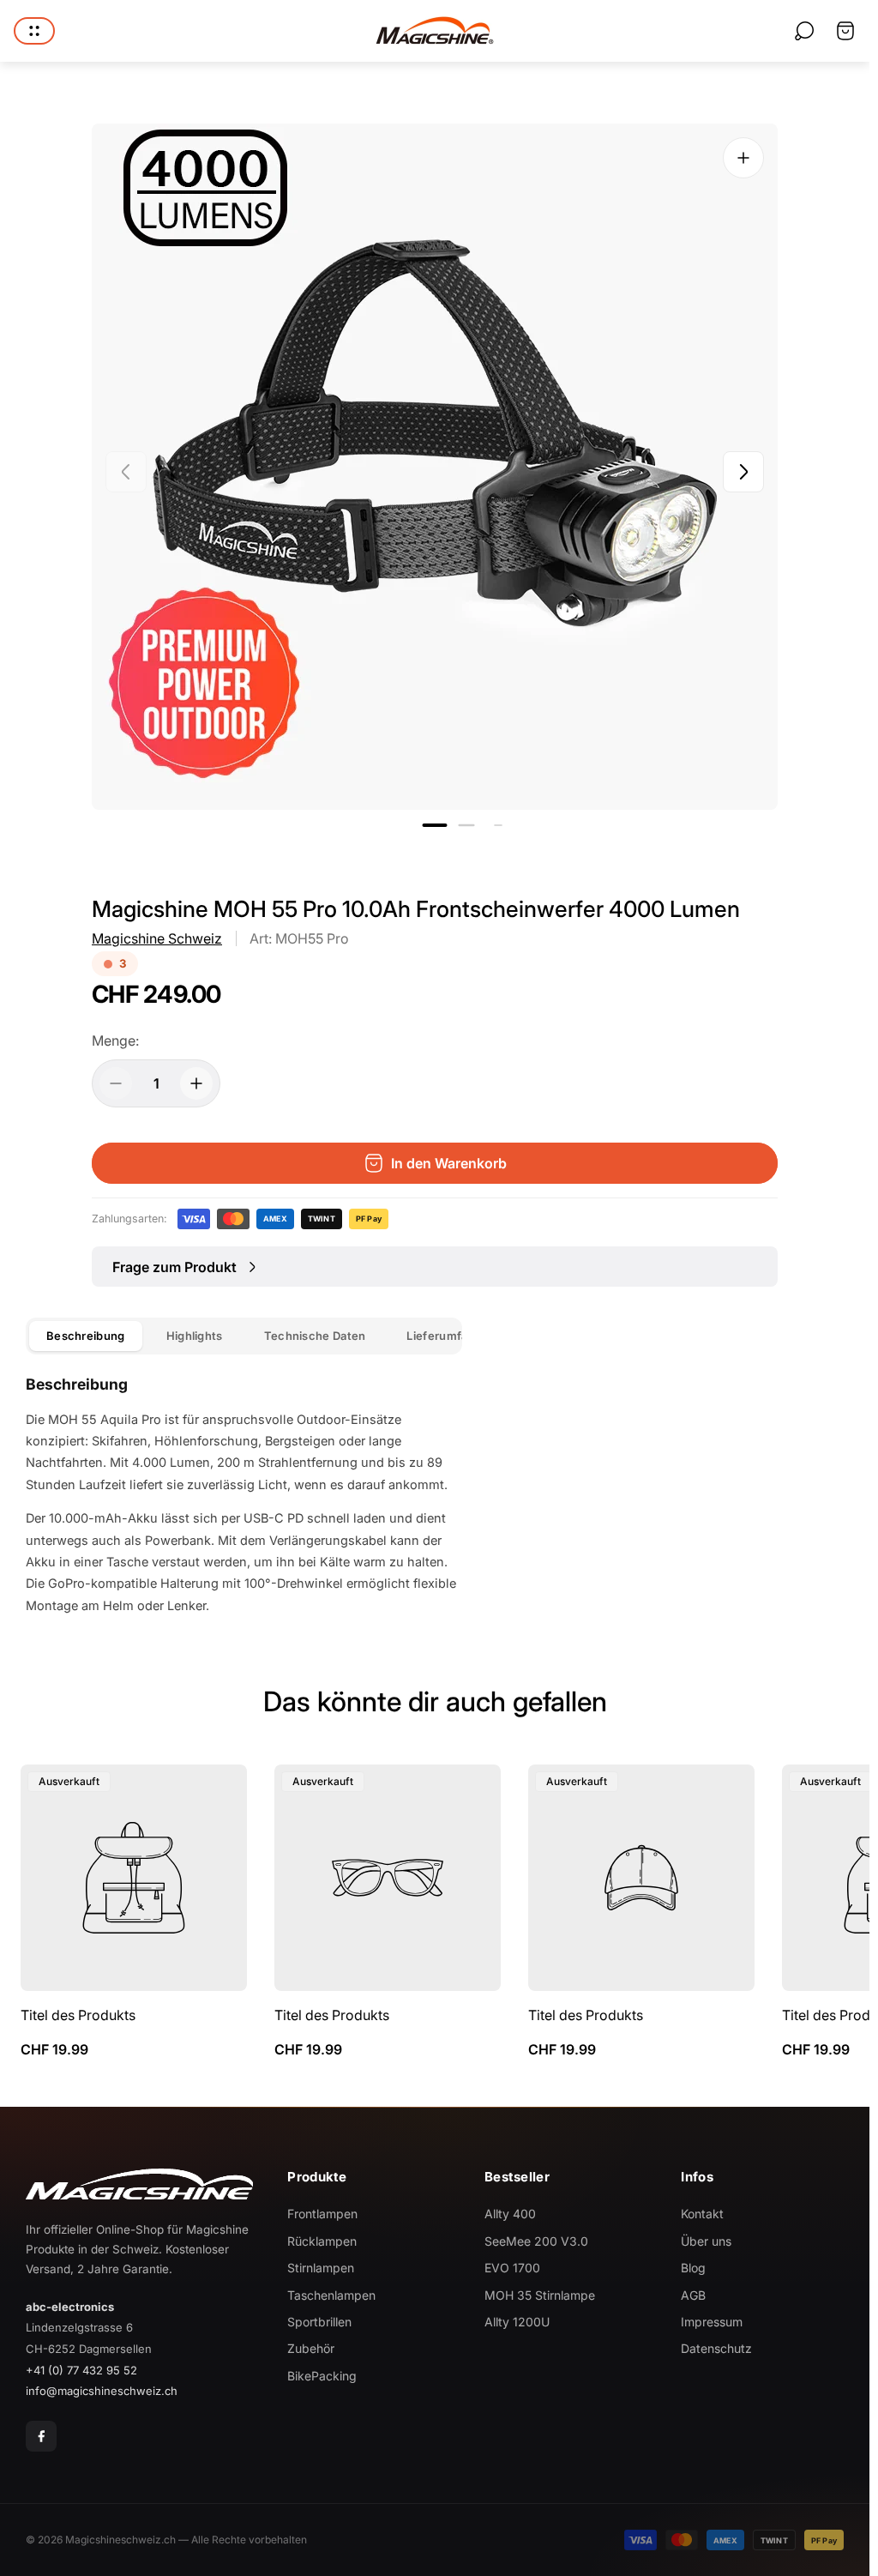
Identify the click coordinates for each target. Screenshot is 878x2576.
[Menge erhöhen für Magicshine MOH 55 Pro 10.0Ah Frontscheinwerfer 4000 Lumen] (196, 1083)
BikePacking (322, 2376)
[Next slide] (743, 472)
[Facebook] (41, 2436)
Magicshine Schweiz (157, 938)
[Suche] (804, 31)
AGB (693, 2295)
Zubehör (311, 2348)
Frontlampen (322, 2214)
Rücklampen (322, 2241)
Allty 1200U (517, 2322)
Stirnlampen (321, 2268)
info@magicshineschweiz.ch (102, 2391)
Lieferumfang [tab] (444, 1336)
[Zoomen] (743, 158)
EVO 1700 (512, 2268)
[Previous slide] (126, 472)
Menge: (115, 1041)
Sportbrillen (319, 2322)
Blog (693, 2268)
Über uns (706, 2241)
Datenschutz (716, 2348)
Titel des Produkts (78, 2015)
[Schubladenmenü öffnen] (34, 31)
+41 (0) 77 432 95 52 (81, 2370)
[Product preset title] (134, 1878)
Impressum (712, 2322)
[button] (435, 825)
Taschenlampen (331, 2295)
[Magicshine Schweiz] (435, 31)
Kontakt (702, 2214)
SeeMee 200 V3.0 (536, 2241)
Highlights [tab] (195, 1336)
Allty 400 (510, 2214)
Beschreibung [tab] (86, 1336)
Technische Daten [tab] (315, 1336)
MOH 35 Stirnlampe (540, 2295)
